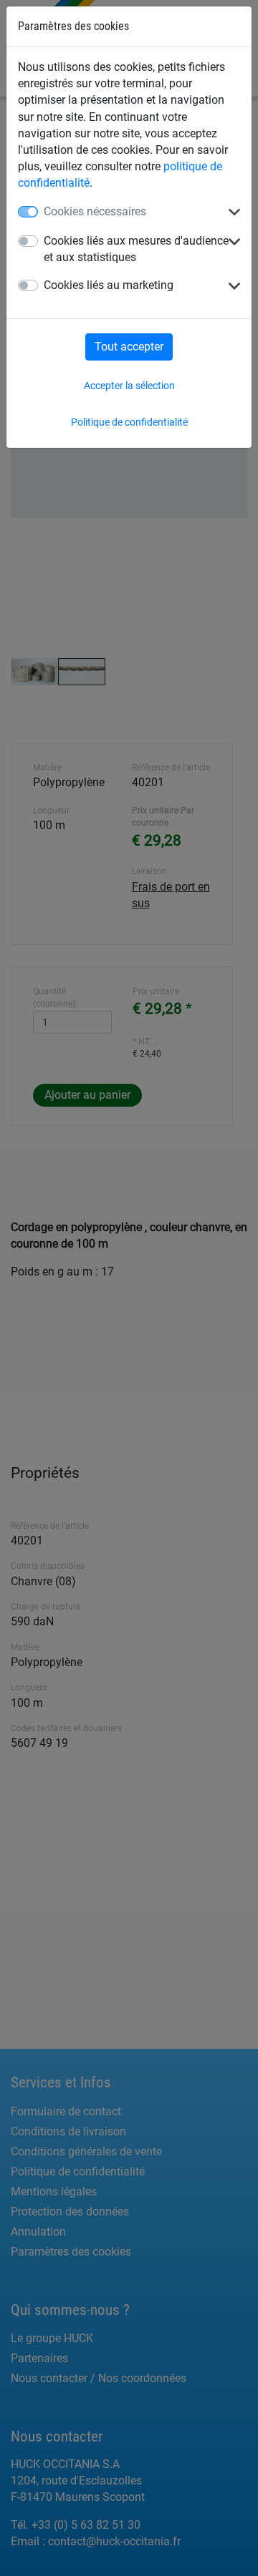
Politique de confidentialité (129, 422)
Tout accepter (129, 347)
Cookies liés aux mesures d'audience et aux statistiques (136, 249)
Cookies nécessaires (95, 211)
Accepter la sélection (129, 386)
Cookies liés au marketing (109, 285)
